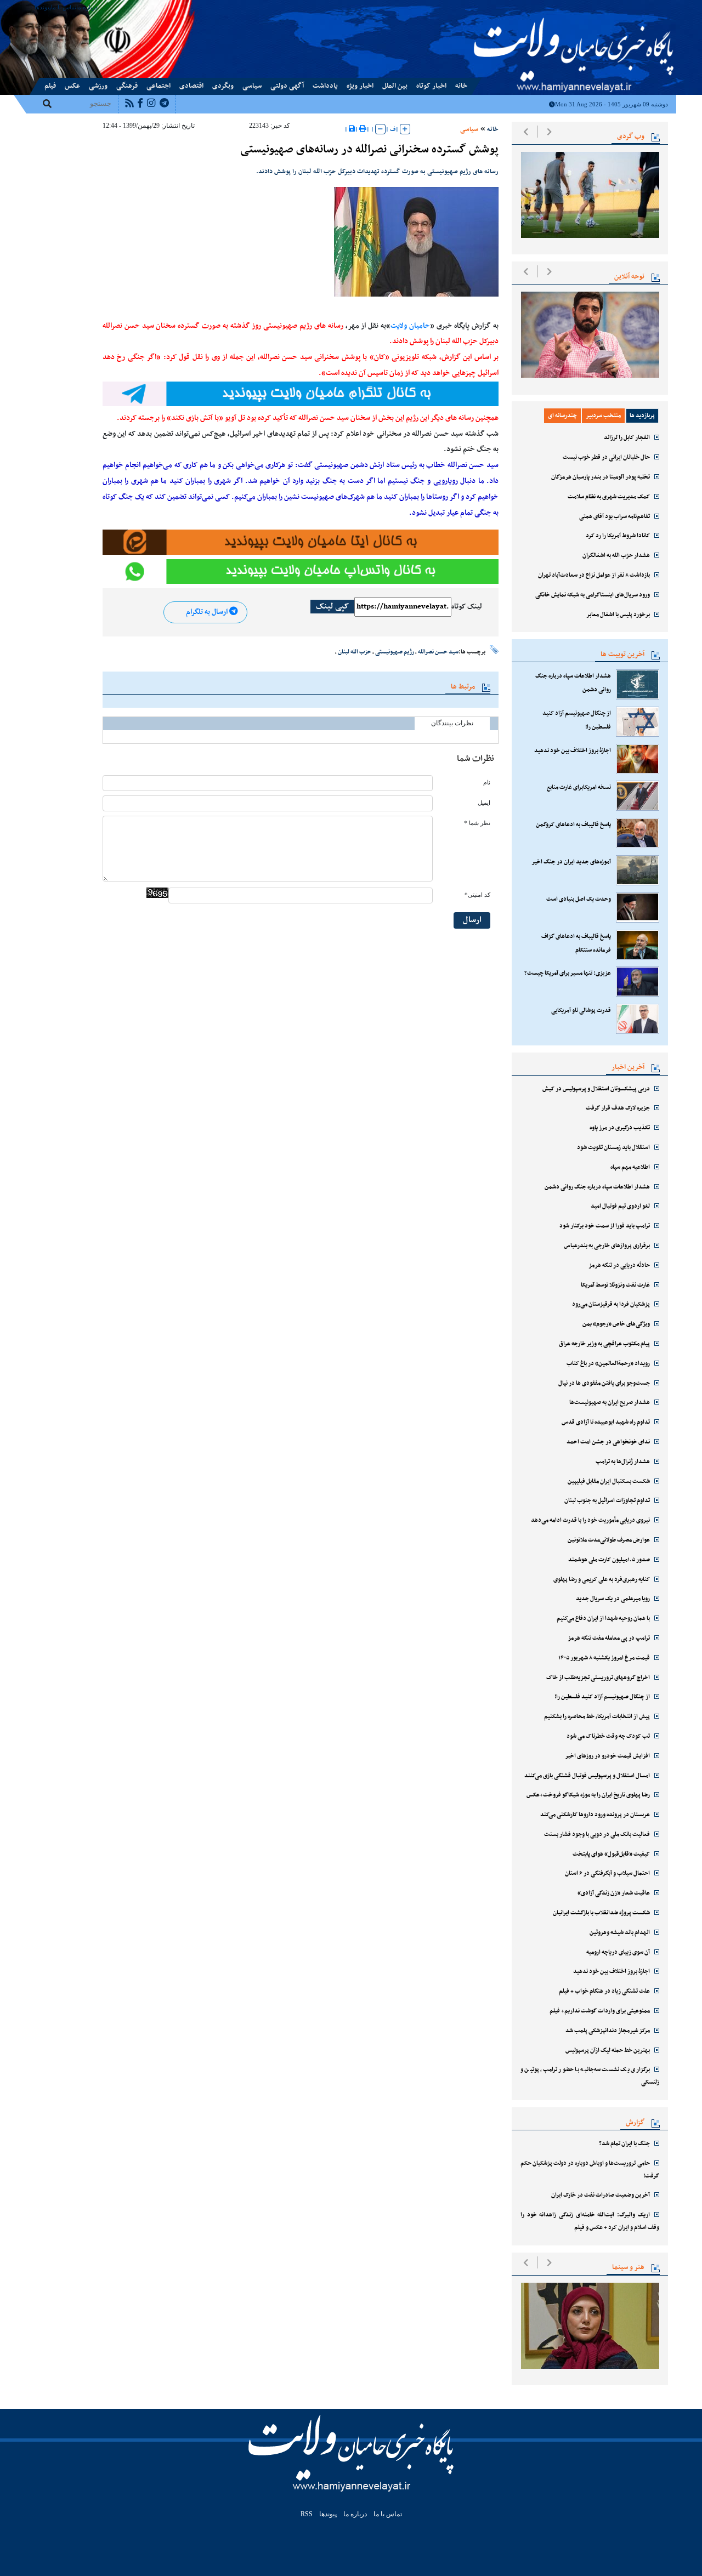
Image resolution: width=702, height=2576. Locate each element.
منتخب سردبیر (603, 416)
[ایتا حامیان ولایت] (301, 542)
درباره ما (87, 7)
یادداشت (325, 86)
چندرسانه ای (562, 416)
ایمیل (484, 803)
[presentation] (526, 132)
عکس (72, 86)
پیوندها (43, 7)
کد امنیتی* (477, 895)
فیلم (50, 86)
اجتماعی (158, 86)
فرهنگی (127, 86)
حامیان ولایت (410, 326)
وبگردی (223, 86)
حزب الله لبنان (355, 652)
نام (487, 783)
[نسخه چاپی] (363, 129)
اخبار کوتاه (431, 86)
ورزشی (98, 86)
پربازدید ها (642, 416)
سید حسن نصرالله (438, 652)
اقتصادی (191, 86)
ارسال (472, 920)
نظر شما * (477, 823)
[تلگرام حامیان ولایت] (301, 394)
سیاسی (252, 86)
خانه (461, 86)
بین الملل (395, 86)
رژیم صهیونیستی (395, 652)
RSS (307, 2514)
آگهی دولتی (287, 86)
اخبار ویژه (360, 86)
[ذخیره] (352, 129)
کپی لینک (332, 607)
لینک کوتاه (467, 607)
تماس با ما (64, 7)
